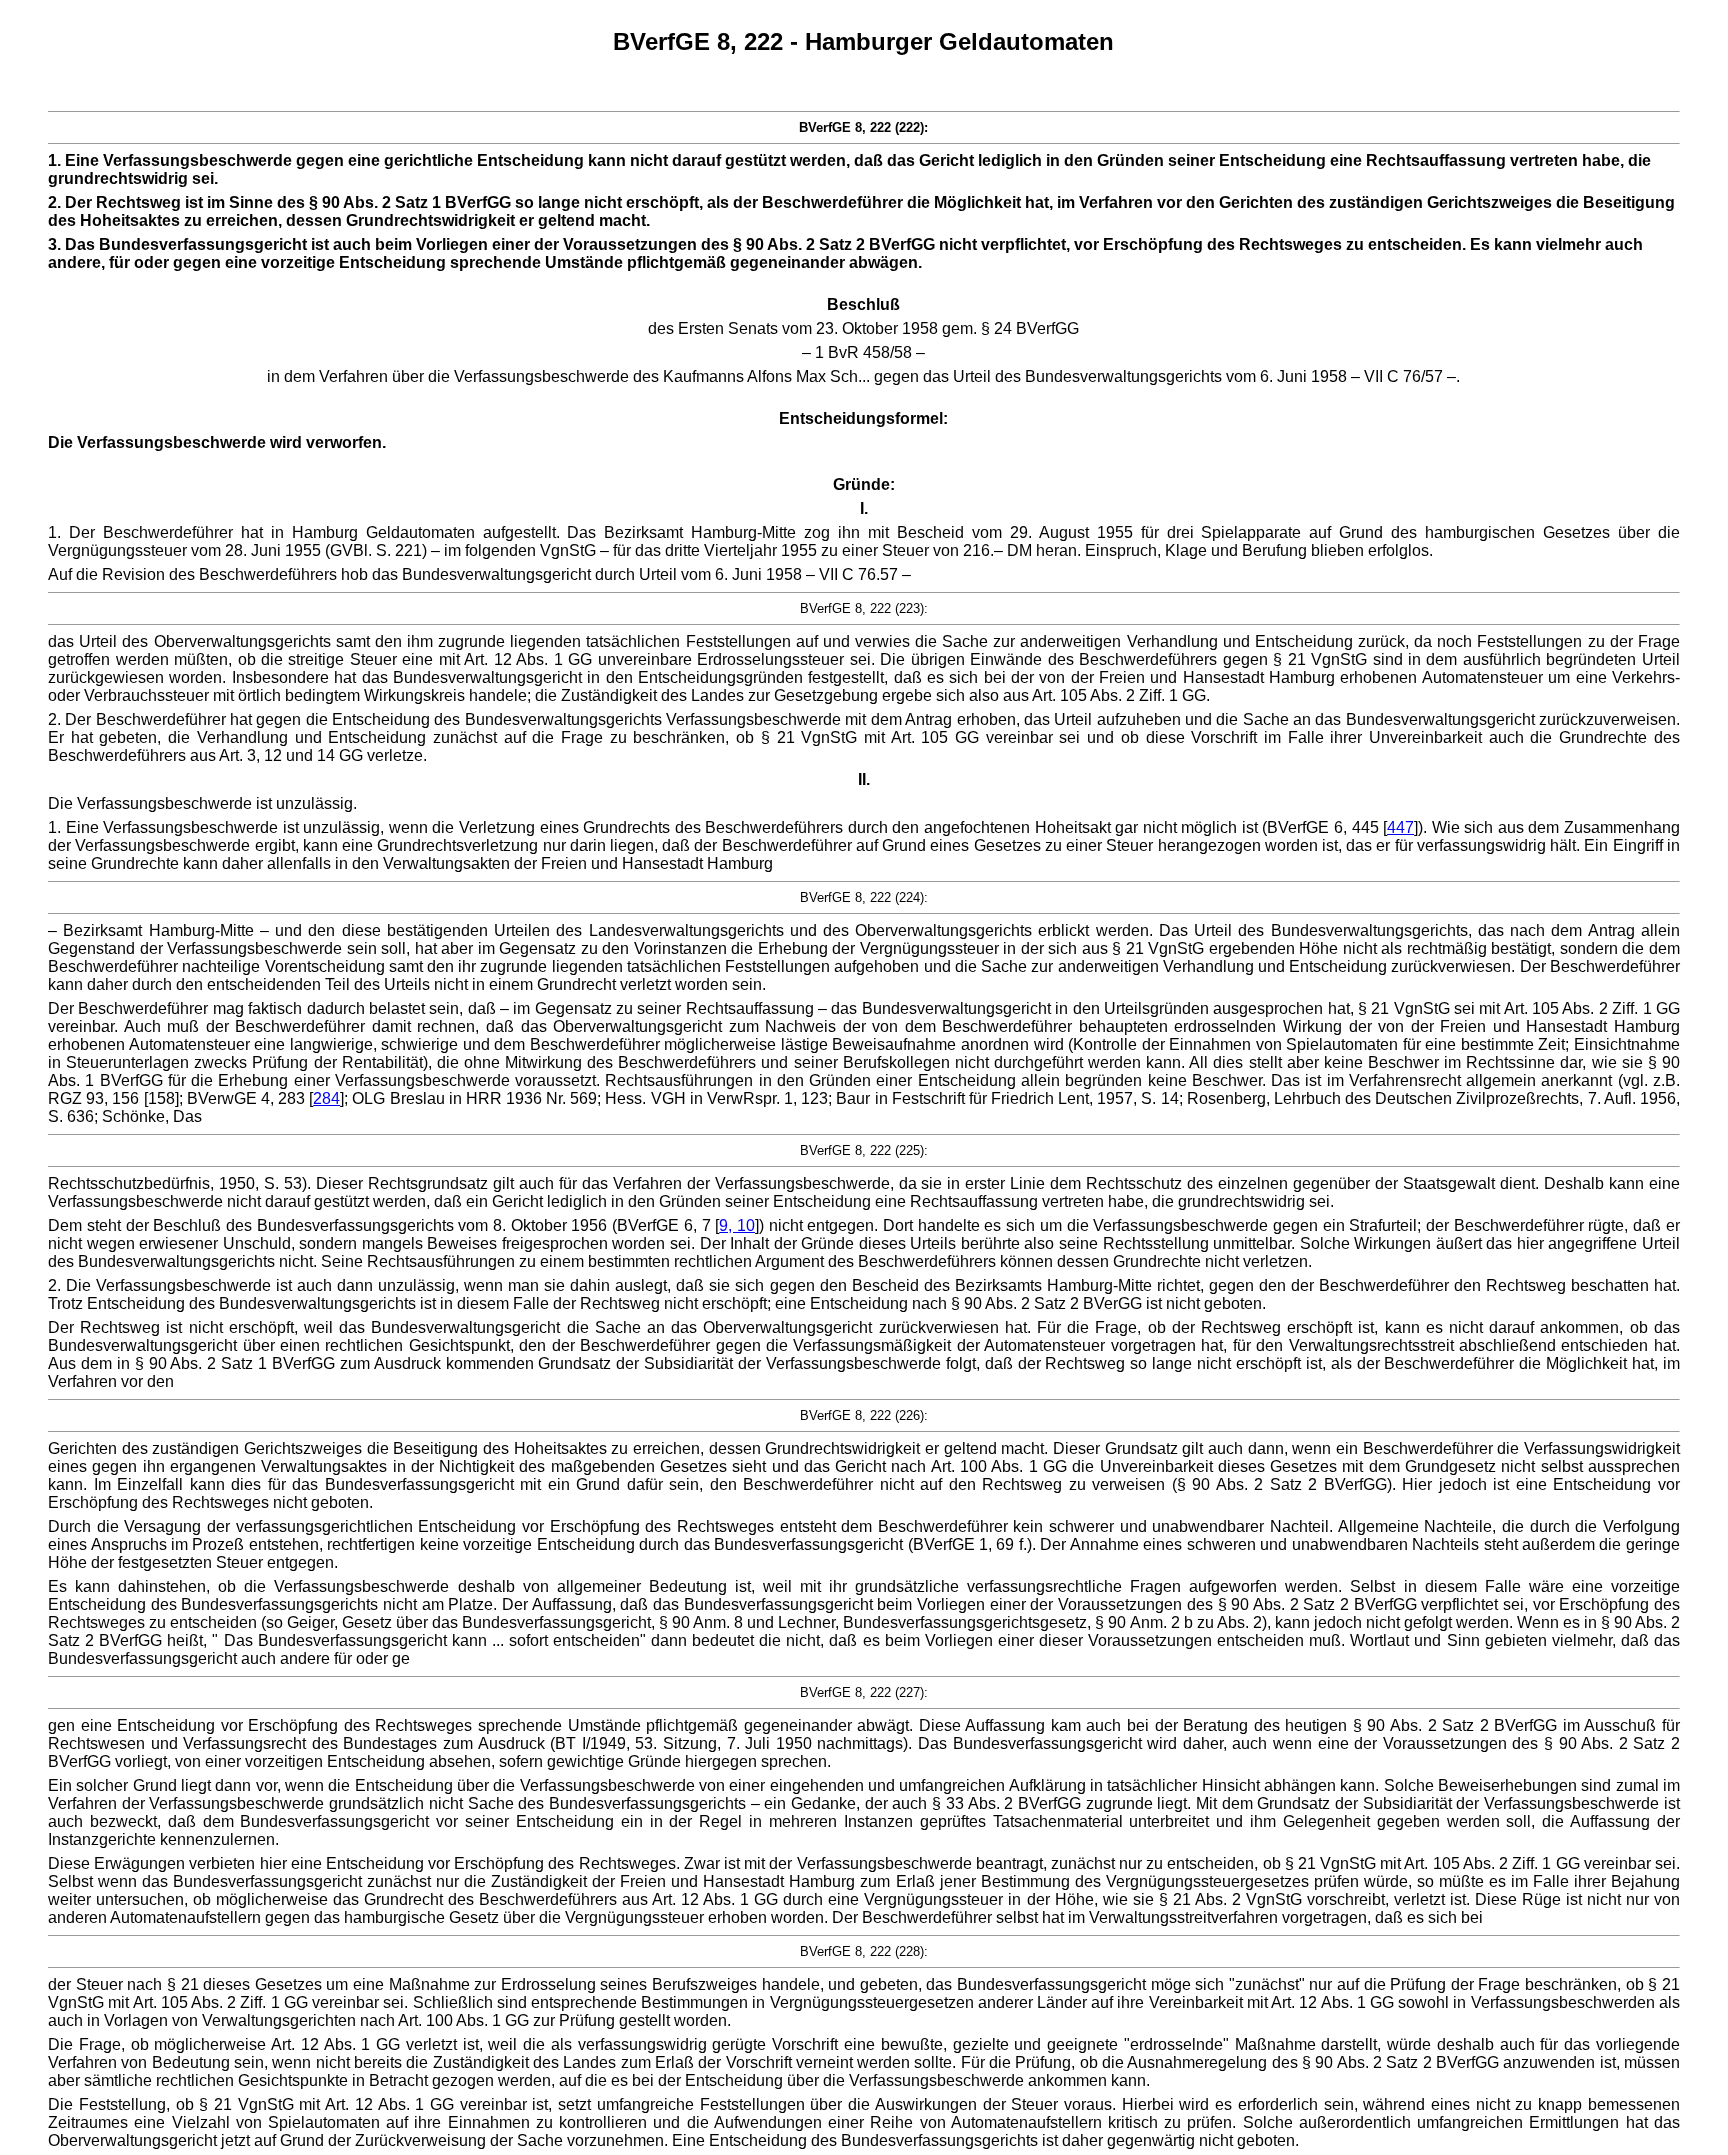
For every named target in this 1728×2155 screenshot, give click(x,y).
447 (1400, 827)
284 (326, 1098)
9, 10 (737, 1225)
